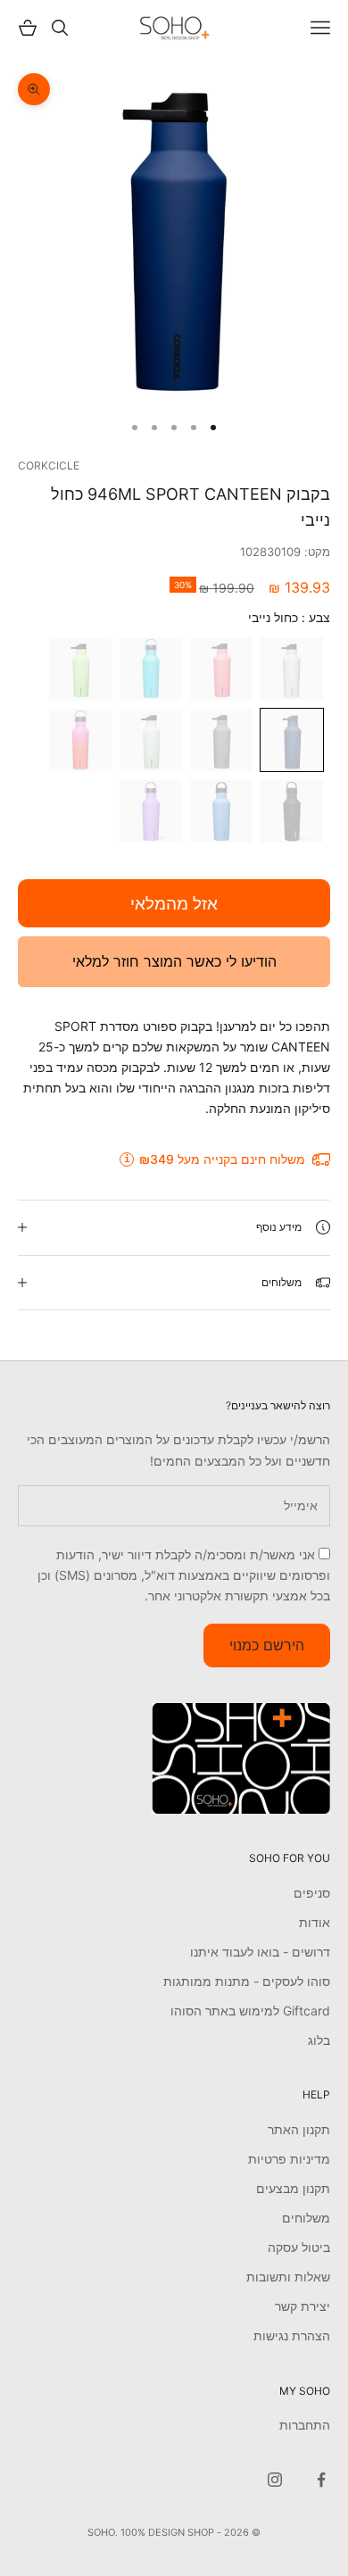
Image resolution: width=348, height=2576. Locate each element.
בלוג (319, 2040)
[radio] (294, 669)
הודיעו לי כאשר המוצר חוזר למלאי (174, 961)
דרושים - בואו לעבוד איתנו (260, 1952)
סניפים (312, 1893)
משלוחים (306, 2218)
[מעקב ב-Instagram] (275, 2480)
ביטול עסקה (299, 2247)
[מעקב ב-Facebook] (321, 2480)
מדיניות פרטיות (289, 2159)
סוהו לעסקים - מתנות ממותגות (247, 1981)
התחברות (305, 2425)
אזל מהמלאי (174, 904)
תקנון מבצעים (293, 2188)
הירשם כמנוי (267, 1645)
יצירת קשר (302, 2306)
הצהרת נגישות (292, 2335)
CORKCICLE (49, 465)
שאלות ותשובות (288, 2277)
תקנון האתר (299, 2129)
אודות (315, 1922)
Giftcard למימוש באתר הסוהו (250, 2011)
